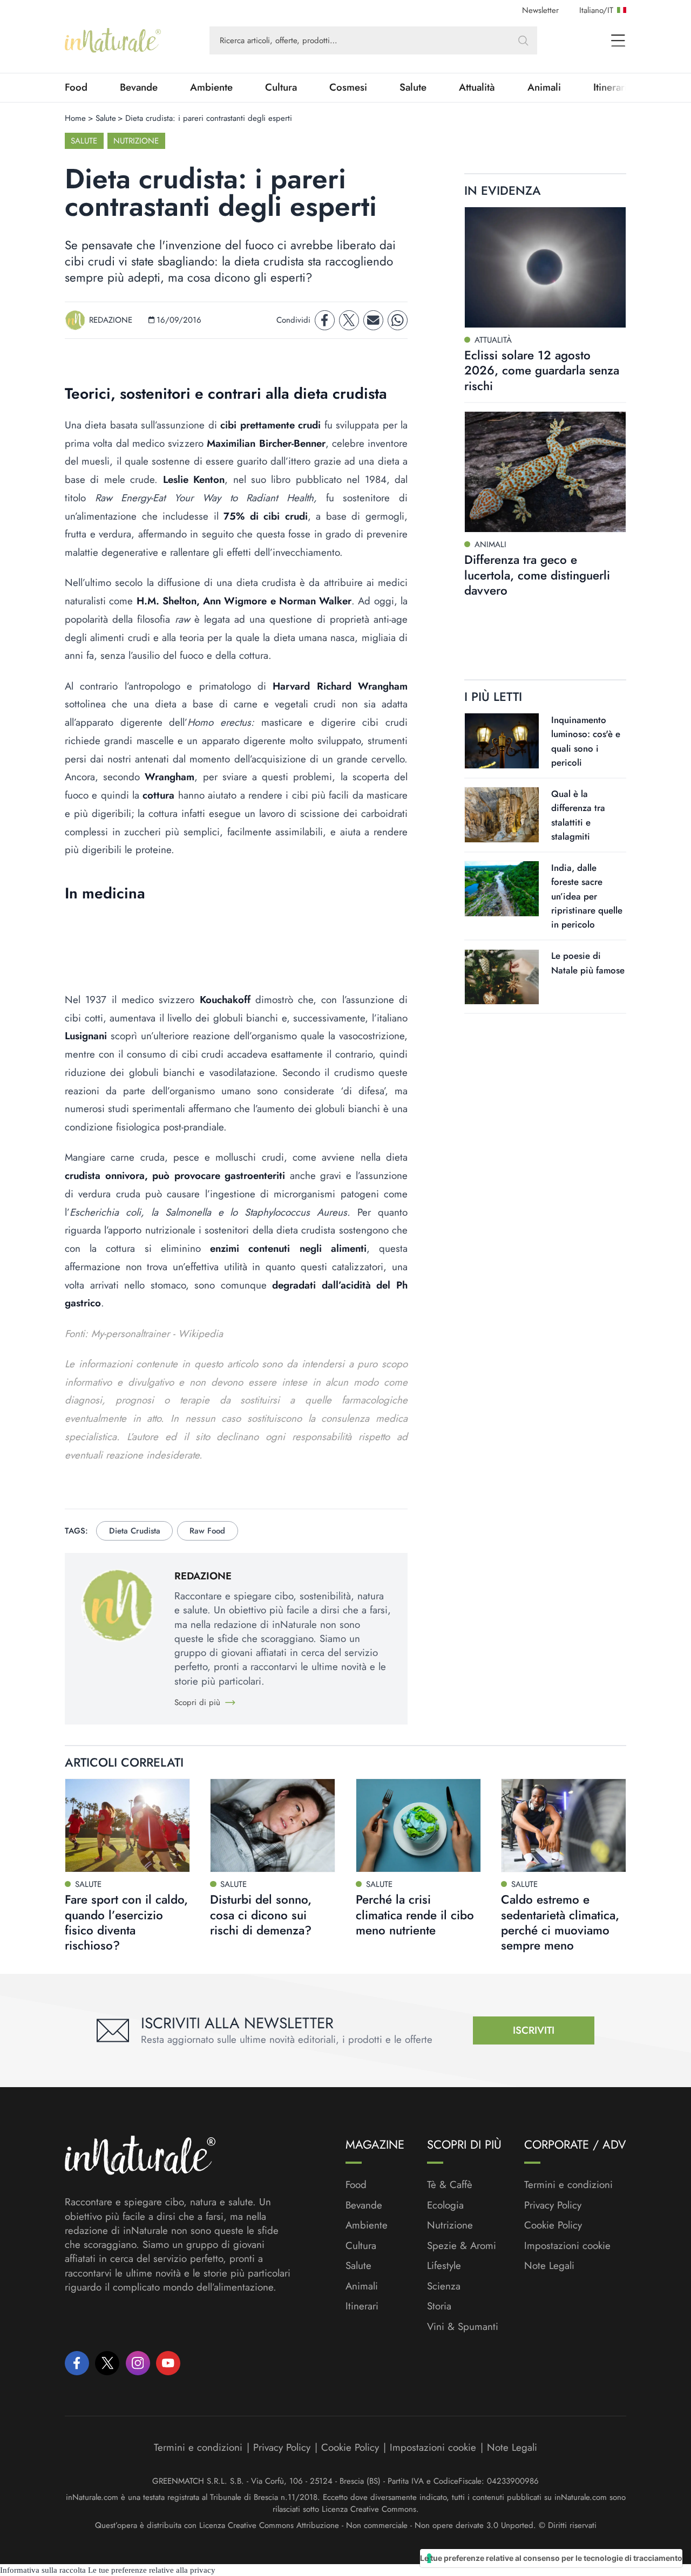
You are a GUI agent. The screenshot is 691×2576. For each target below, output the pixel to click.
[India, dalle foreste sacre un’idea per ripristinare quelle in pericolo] (502, 889)
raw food (207, 1531)
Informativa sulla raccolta (43, 2570)
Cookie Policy (553, 2225)
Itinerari (362, 2306)
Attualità (477, 87)
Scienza (444, 2286)
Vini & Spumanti (463, 2327)
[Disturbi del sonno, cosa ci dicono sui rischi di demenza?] (273, 1825)
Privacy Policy (553, 2205)
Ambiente (211, 87)
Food (76, 87)
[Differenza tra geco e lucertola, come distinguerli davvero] (545, 472)
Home (75, 118)
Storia (439, 2306)
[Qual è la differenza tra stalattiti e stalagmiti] (502, 815)
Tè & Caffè (450, 2185)
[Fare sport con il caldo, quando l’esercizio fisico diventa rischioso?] (127, 1825)
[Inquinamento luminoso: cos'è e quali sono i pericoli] (502, 741)
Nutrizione (136, 141)
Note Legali (549, 2266)
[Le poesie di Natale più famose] (502, 977)
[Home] (113, 40)
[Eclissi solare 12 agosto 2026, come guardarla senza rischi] (545, 267)
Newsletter (540, 10)
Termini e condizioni (568, 2185)
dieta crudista (135, 1531)
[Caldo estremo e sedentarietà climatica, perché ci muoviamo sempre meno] (564, 1825)
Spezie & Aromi (462, 2246)
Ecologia (445, 2205)
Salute (413, 87)
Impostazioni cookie (567, 2246)
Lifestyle (444, 2266)
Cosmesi (348, 87)
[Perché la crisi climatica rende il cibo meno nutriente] (418, 1825)
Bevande (139, 87)
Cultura (281, 87)
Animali (544, 87)
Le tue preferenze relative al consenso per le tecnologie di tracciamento (551, 2558)
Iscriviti (534, 2030)
